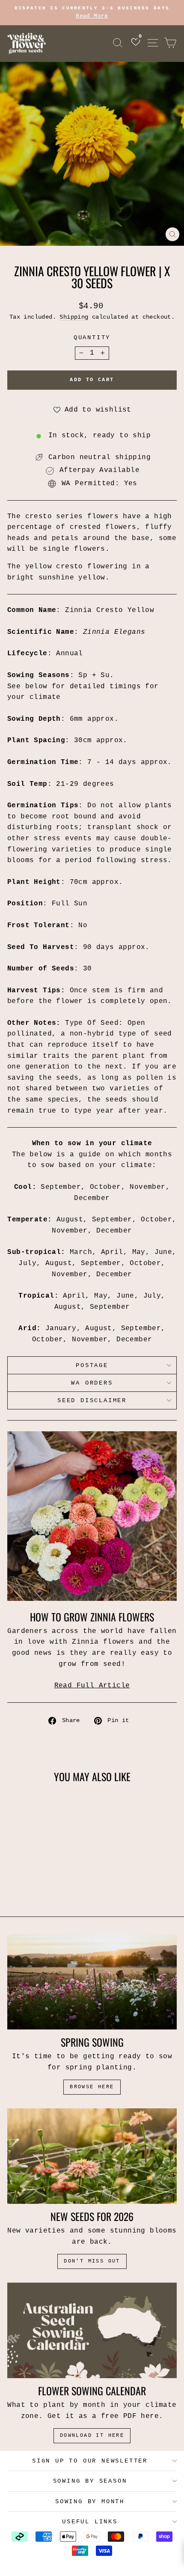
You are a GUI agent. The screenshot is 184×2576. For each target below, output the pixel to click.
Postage (92, 1365)
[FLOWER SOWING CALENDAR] (92, 2330)
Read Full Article (92, 1686)
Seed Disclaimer (92, 1400)
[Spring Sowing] (92, 1982)
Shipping (74, 317)
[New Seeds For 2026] (92, 2156)
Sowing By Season (90, 2481)
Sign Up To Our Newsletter (90, 2461)
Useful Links (90, 2522)
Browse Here (92, 2087)
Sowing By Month (90, 2501)
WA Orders (92, 1383)
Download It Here (92, 2436)
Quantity (92, 337)
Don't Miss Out (92, 2261)
